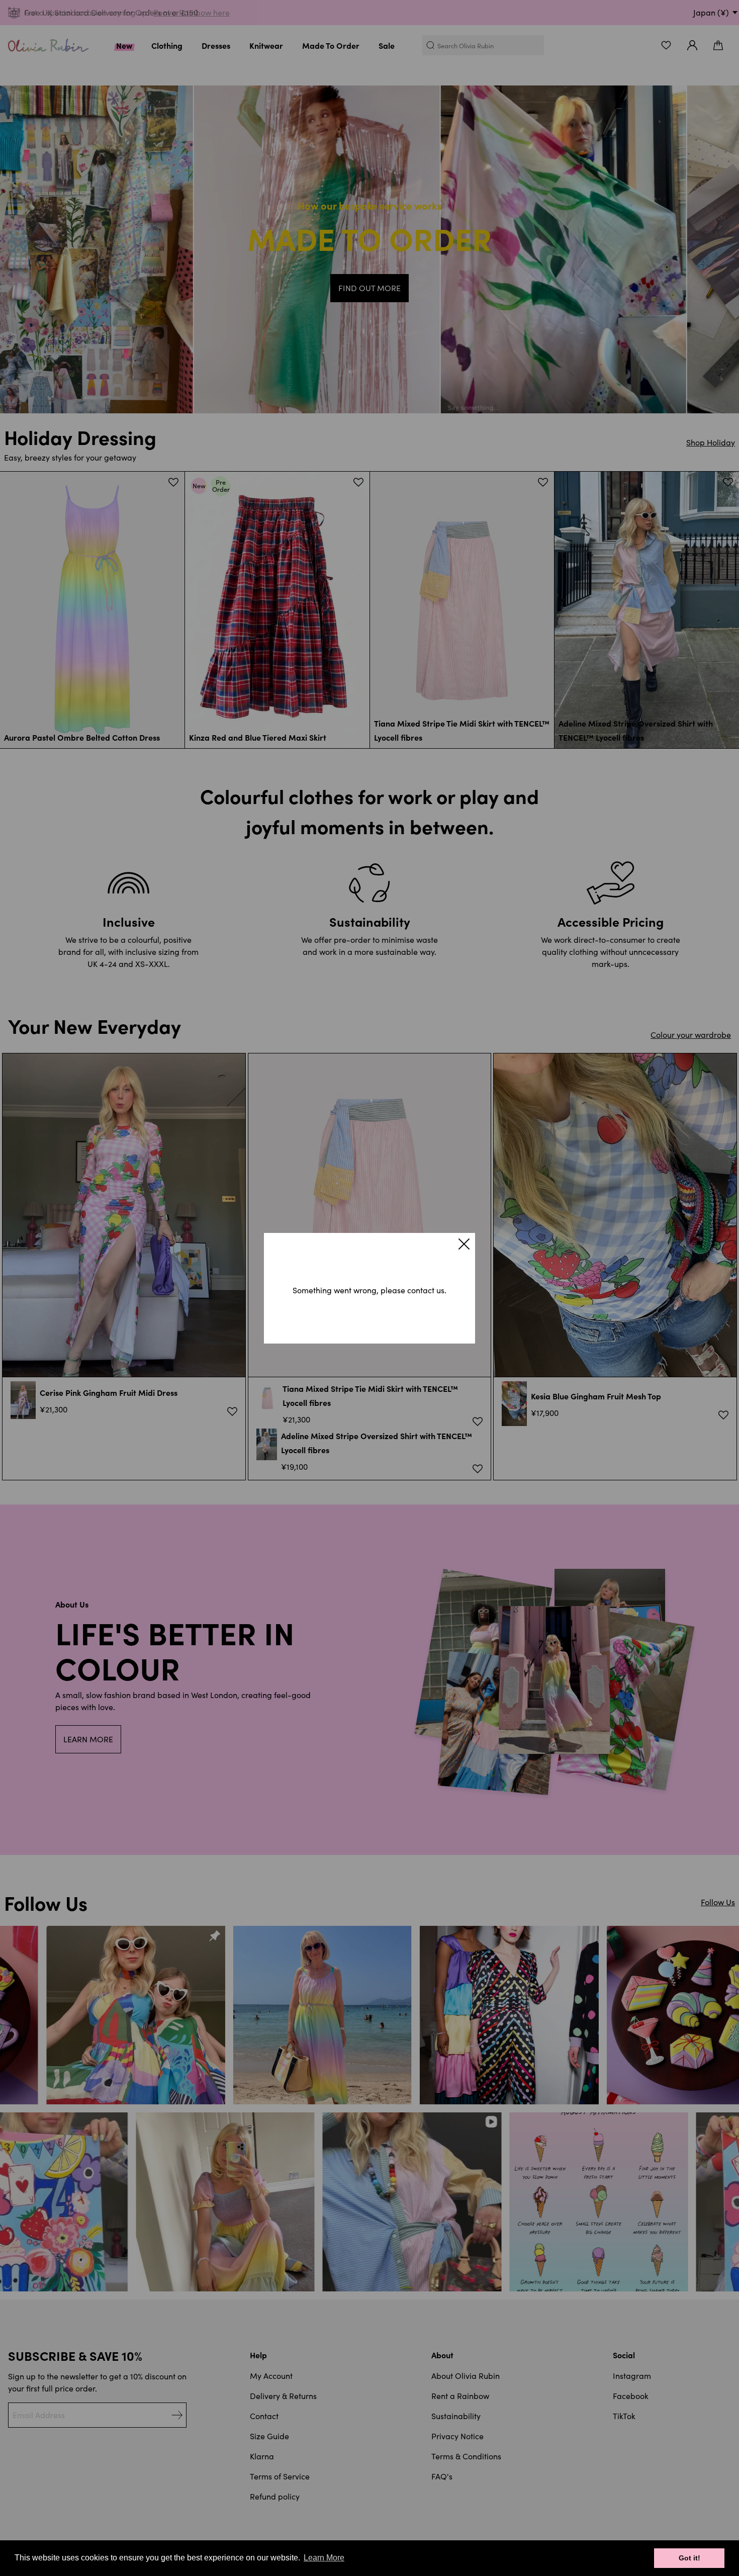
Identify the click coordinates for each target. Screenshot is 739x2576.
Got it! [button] (689, 2558)
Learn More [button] (324, 2558)
